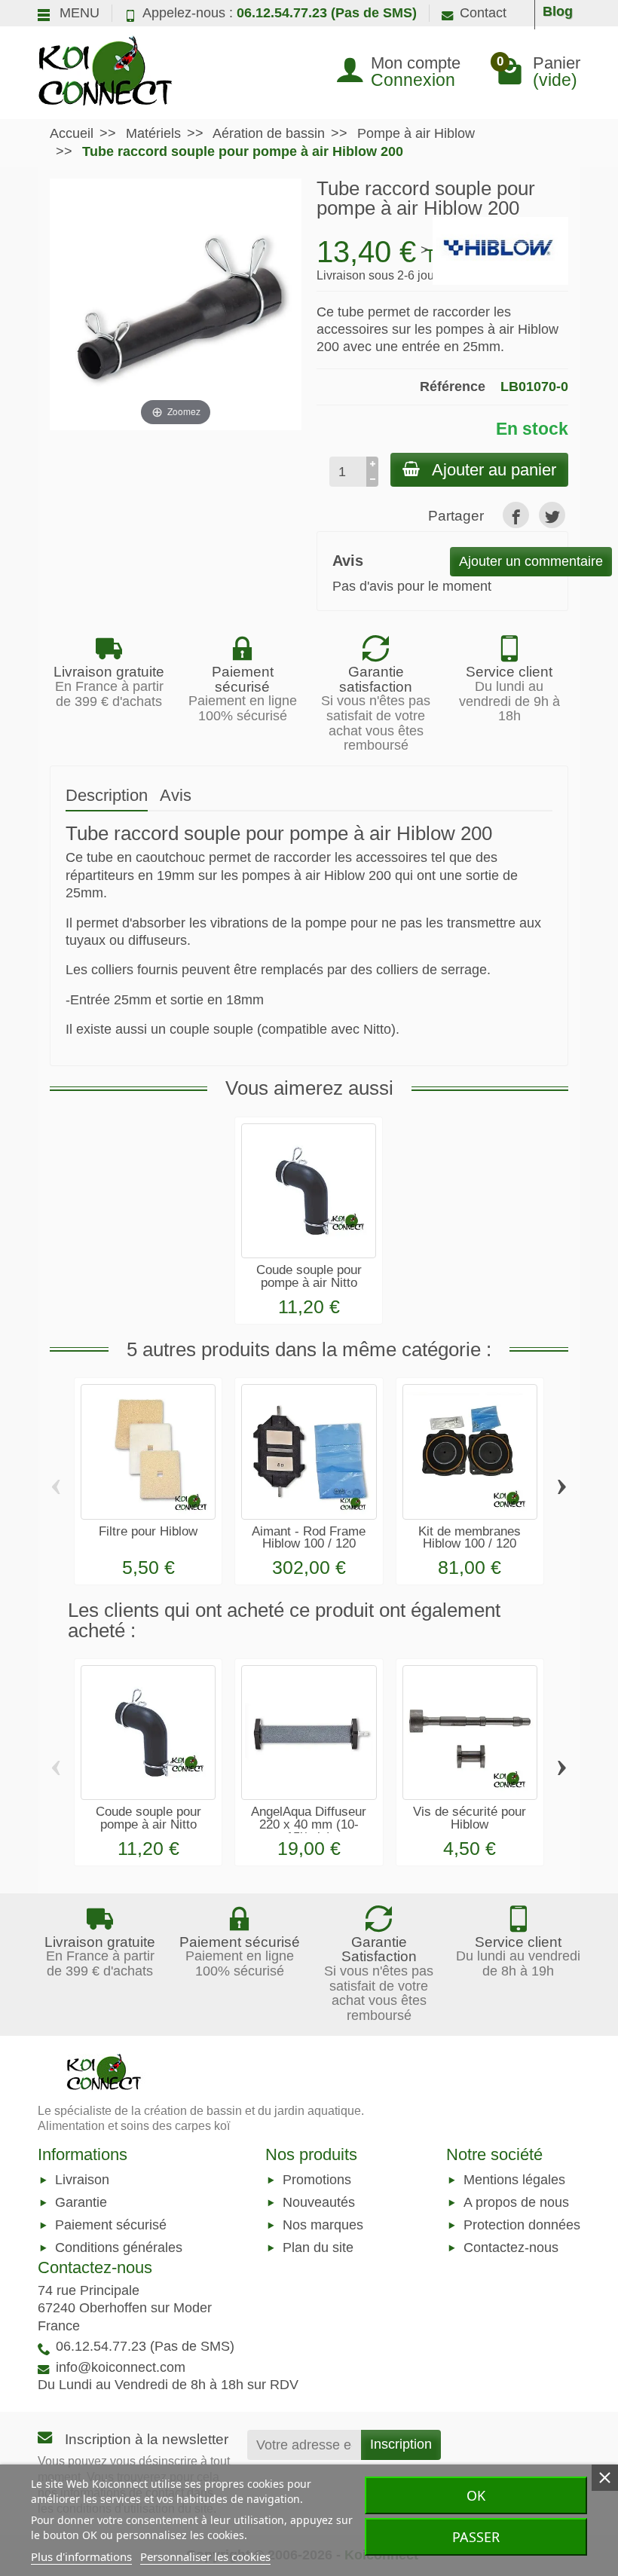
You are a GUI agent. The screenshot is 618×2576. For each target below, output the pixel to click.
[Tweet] (552, 515)
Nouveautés (319, 2202)
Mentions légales (514, 2180)
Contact (483, 13)
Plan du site (318, 2248)
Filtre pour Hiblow (148, 1531)
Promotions (317, 2180)
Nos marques (323, 2226)
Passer (476, 2537)
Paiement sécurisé (111, 2226)
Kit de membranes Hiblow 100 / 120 (470, 1538)
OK (476, 2495)
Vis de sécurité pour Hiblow (470, 1818)
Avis (176, 795)
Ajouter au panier (494, 470)
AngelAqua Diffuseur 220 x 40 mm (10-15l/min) (309, 1824)
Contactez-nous (511, 2248)
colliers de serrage (430, 970)
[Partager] (516, 515)
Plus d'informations (81, 2556)
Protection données (522, 2226)
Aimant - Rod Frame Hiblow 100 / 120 (309, 1538)
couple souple (211, 1029)
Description (107, 795)
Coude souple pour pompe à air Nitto (309, 1276)
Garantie (81, 2202)
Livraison (82, 2180)
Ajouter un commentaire (531, 561)
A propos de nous (516, 2202)
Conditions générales (119, 2248)
